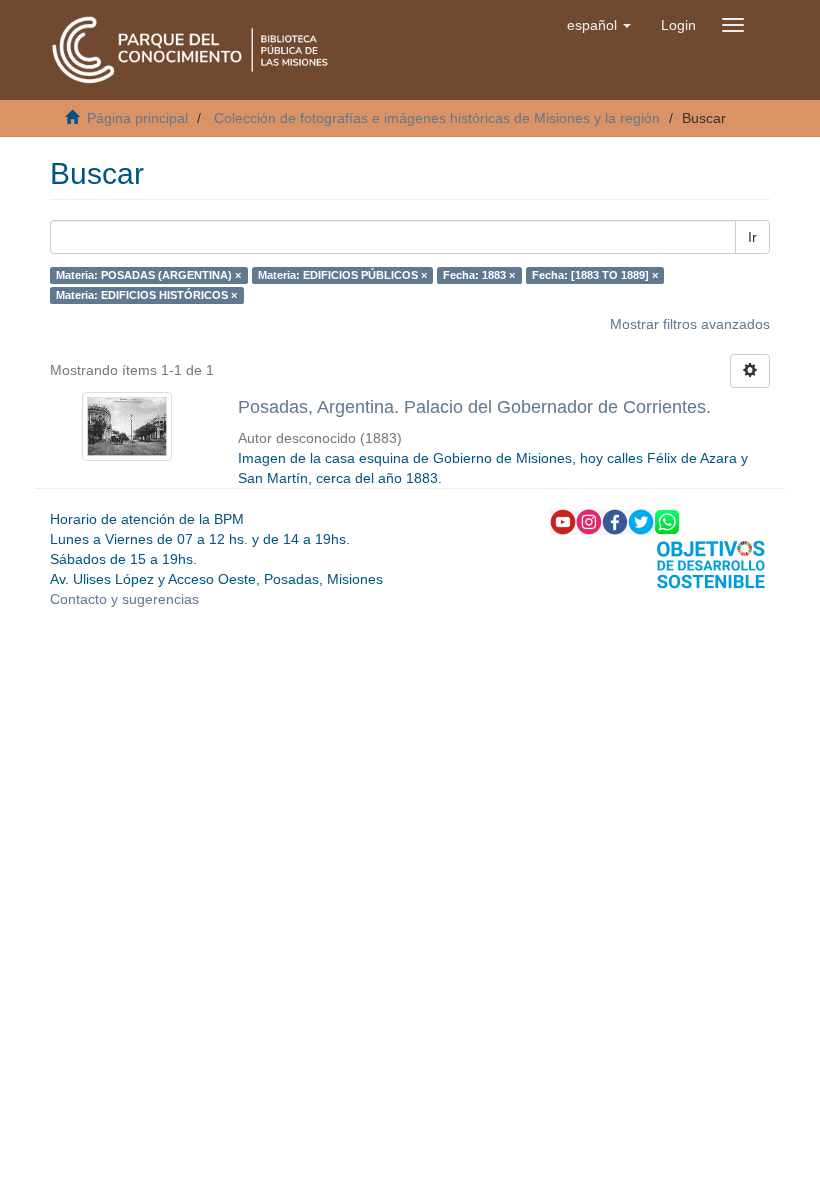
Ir (752, 237)
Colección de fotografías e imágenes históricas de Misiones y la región (437, 118)
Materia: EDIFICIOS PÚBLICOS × (342, 275)
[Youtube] (563, 521)
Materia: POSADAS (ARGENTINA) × (148, 275)
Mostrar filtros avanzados (690, 324)
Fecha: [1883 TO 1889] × (595, 275)
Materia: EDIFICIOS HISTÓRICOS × (146, 295)
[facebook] (615, 521)
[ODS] (711, 563)
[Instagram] (589, 521)
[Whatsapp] (667, 521)
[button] (599, 25)
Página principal (137, 118)
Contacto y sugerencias (124, 599)
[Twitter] (641, 521)
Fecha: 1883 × (479, 275)
